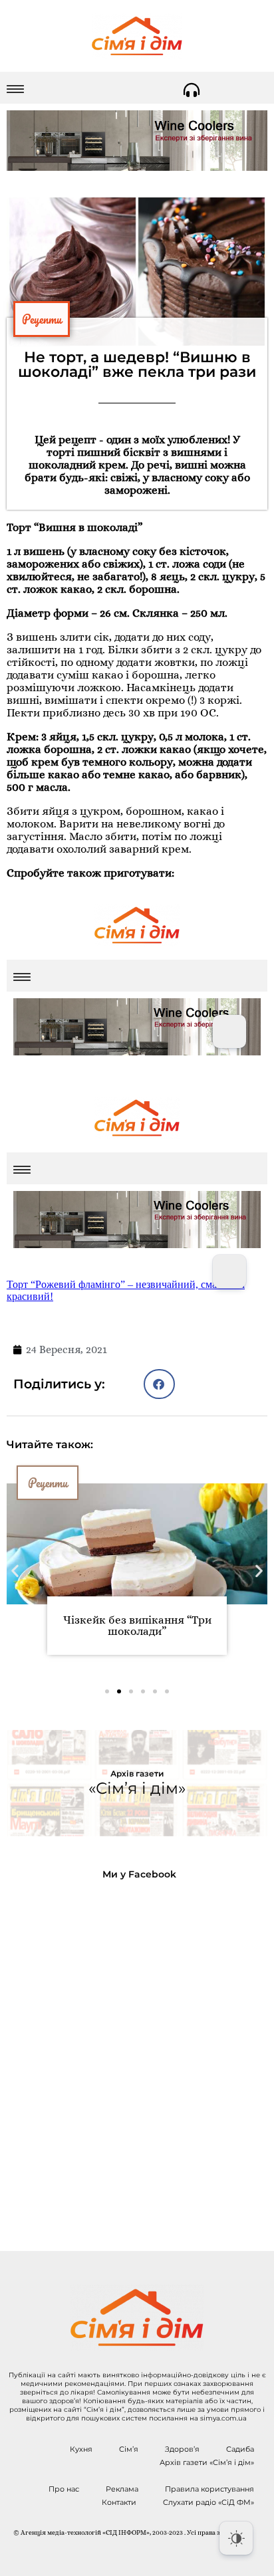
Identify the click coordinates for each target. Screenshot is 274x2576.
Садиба (240, 2449)
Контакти (119, 2502)
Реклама (122, 2489)
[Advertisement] (137, 2055)
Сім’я (129, 2449)
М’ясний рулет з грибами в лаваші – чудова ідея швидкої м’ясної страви (137, 1631)
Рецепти (42, 319)
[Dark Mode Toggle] (236, 2538)
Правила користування (209, 2489)
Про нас (64, 2489)
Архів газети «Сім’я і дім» (207, 2462)
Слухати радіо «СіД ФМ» (208, 2502)
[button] (159, 1384)
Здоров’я (182, 2449)
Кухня (81, 2449)
